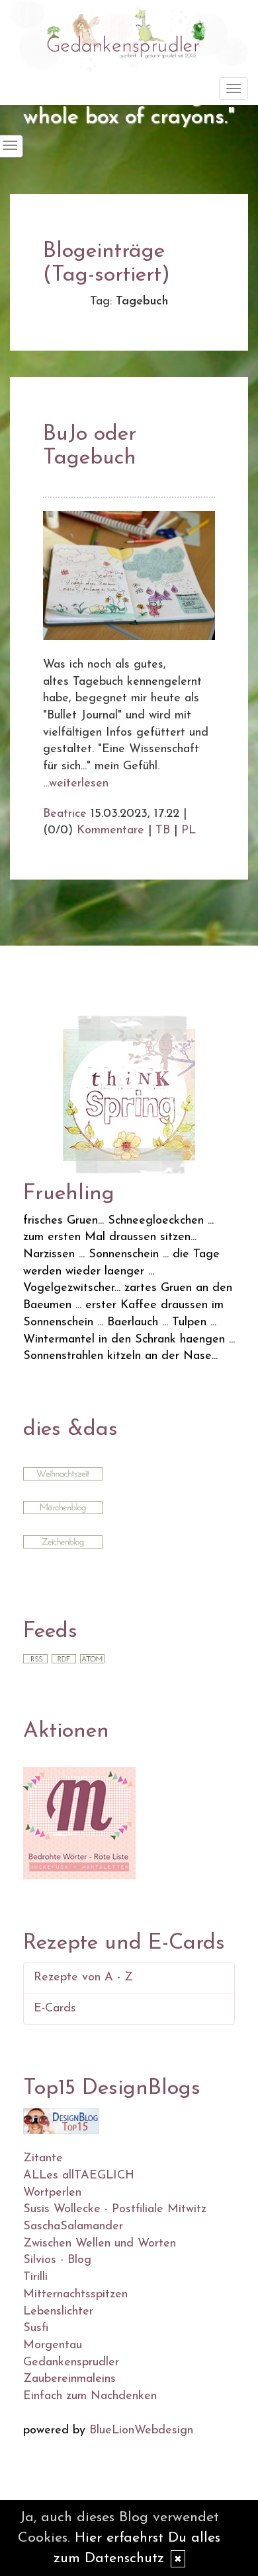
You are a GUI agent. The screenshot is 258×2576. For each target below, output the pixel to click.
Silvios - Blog (57, 2260)
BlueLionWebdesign (141, 2431)
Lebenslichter (58, 2312)
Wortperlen (52, 2193)
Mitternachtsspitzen (75, 2295)
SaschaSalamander (73, 2227)
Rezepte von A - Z (83, 1978)
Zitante (43, 2159)
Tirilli (35, 2278)
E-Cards (55, 2009)
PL (189, 831)
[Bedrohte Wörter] (79, 1823)
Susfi (36, 2328)
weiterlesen (79, 784)
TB (163, 831)
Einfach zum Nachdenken (90, 2396)
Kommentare (110, 831)
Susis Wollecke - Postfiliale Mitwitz (115, 2210)
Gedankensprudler (71, 2363)
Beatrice (65, 814)
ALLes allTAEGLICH (79, 2176)
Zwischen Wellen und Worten (100, 2244)
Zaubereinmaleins (69, 2379)
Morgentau (53, 2346)
